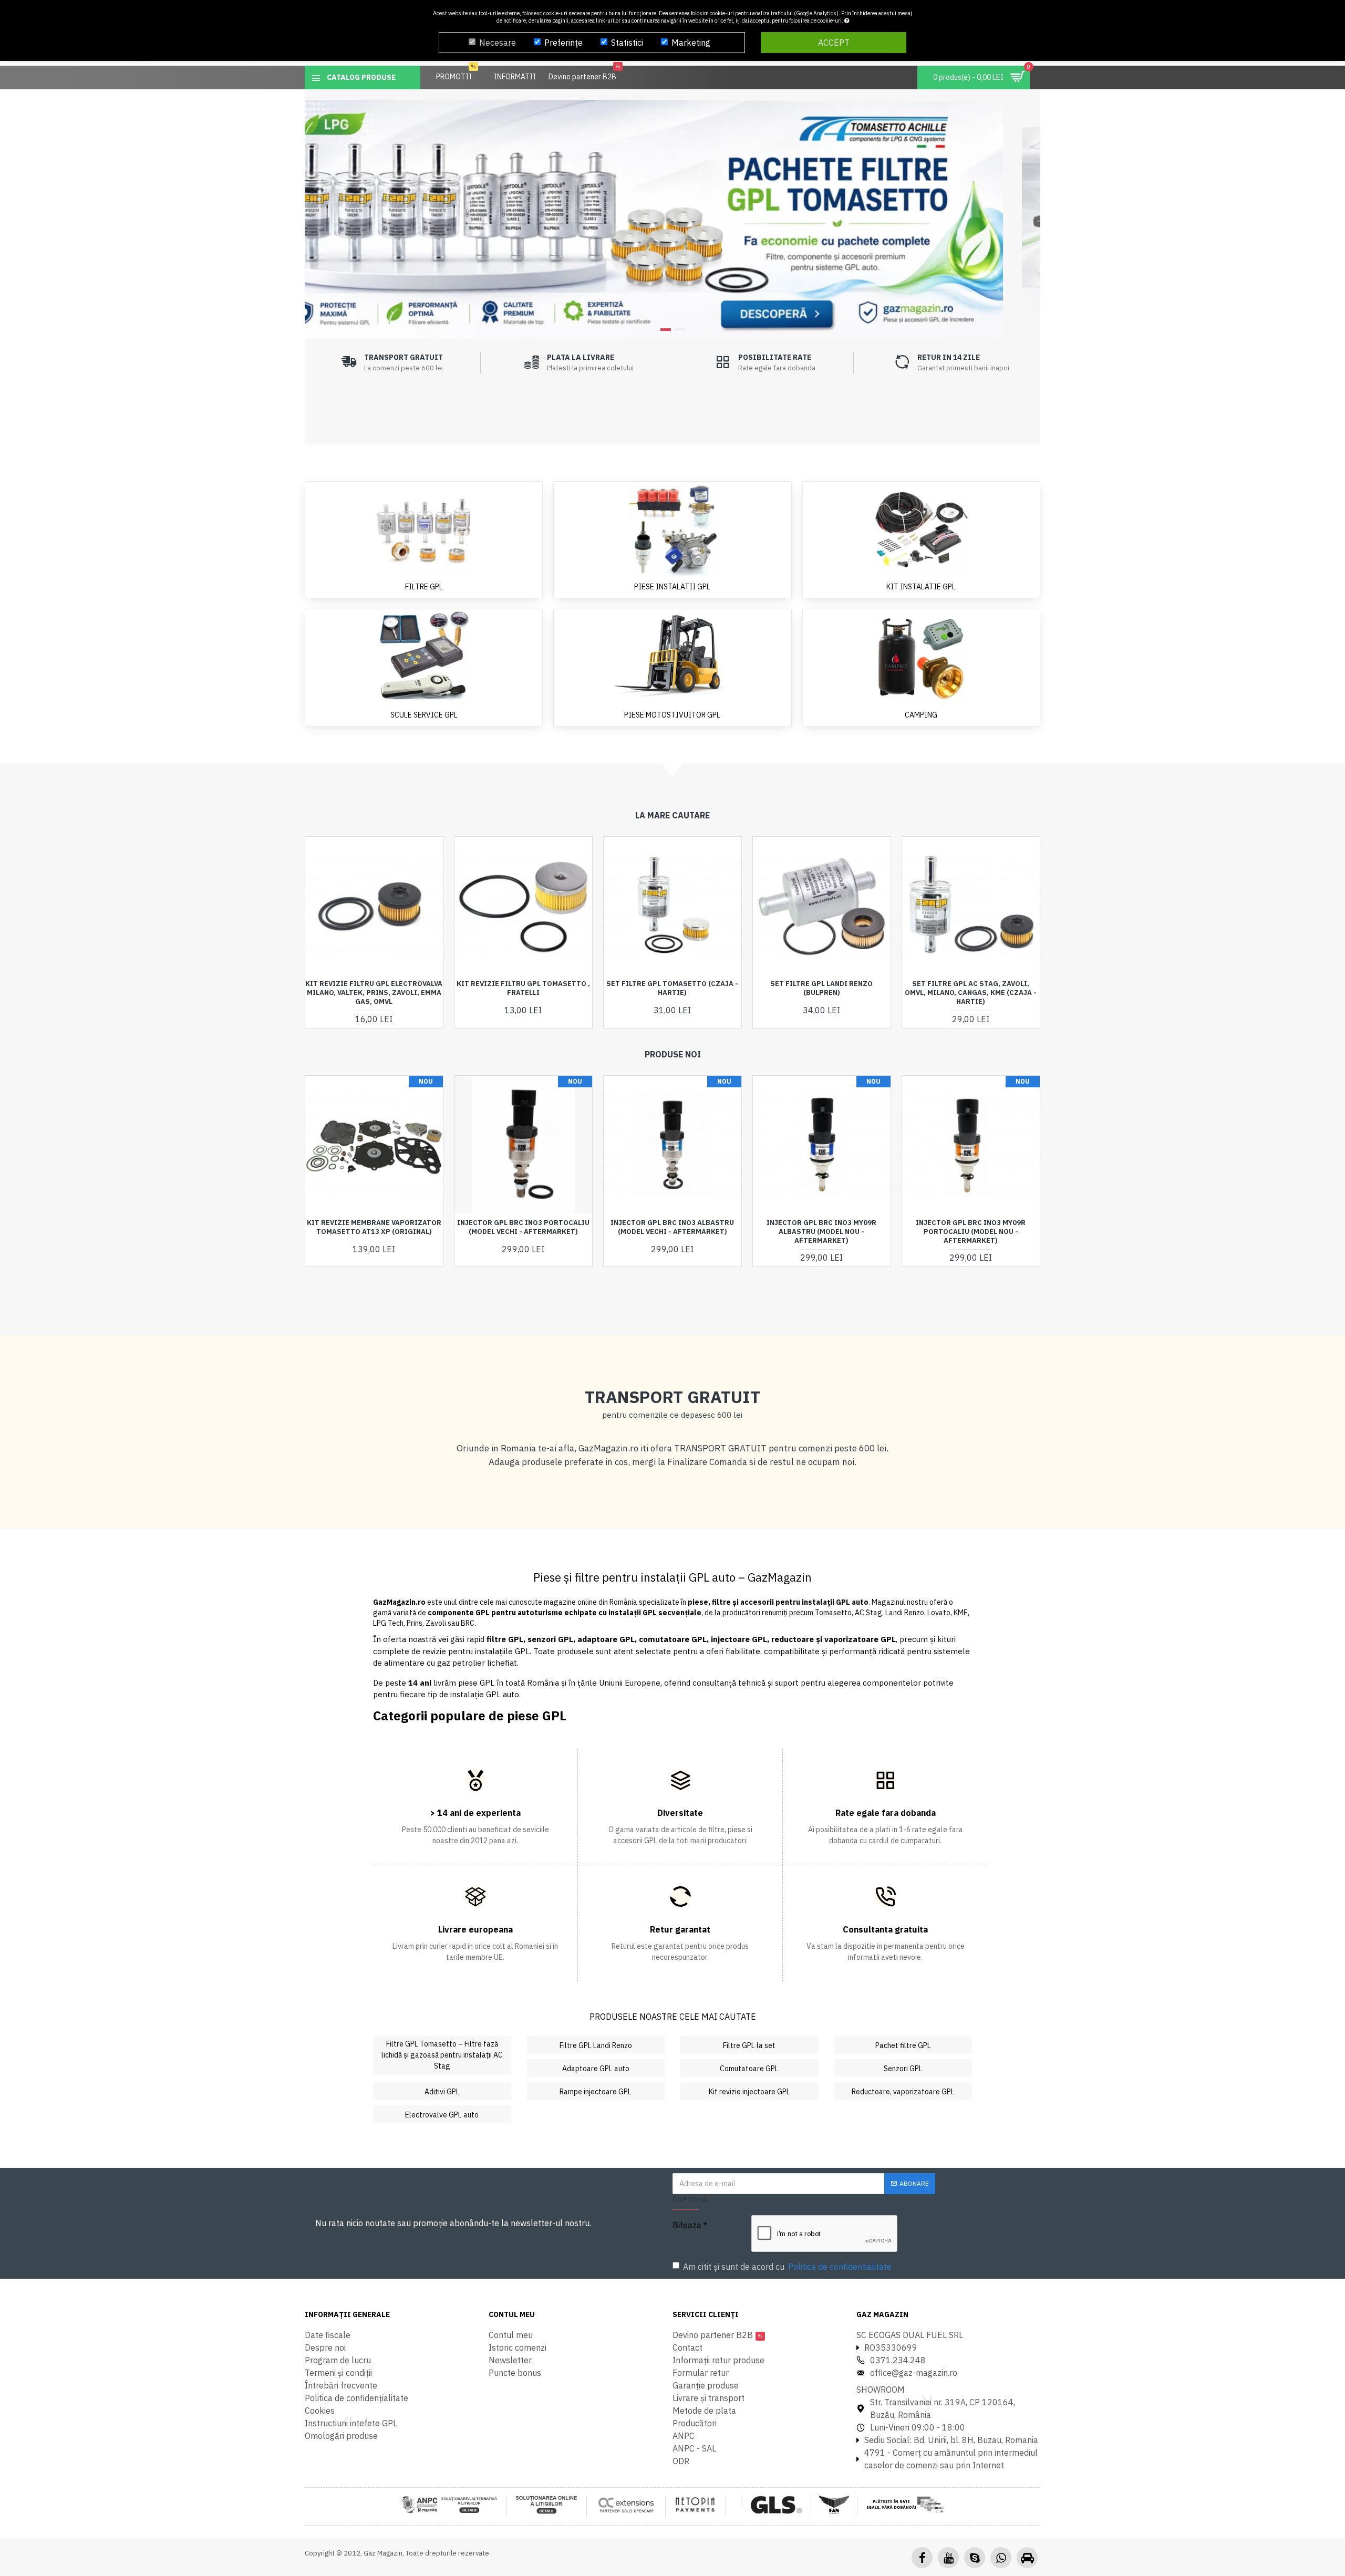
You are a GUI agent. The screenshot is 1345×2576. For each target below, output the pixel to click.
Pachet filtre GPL (903, 2045)
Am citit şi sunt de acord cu (787, 2267)
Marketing (691, 43)
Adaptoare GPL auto (596, 2069)
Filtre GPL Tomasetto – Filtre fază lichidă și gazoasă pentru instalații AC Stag (442, 2055)
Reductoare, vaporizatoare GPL (903, 2092)
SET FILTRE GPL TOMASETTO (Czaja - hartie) (672, 988)
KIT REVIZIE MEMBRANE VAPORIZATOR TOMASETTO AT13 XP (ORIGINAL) (374, 1227)
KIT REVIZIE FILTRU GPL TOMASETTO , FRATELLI (523, 988)
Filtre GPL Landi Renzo (596, 2045)
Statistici (627, 43)
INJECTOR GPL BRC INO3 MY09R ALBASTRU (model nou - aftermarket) (821, 1232)
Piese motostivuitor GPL (672, 715)
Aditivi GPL (442, 2092)
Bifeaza (687, 2225)
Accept (834, 43)
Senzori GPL (903, 2069)
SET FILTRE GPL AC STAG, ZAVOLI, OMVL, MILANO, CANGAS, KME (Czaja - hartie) (971, 993)
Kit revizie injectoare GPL (749, 2092)
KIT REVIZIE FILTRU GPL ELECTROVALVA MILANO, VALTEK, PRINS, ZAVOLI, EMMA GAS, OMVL (374, 993)
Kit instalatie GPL (921, 587)
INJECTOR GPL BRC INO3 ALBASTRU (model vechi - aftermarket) (672, 1227)
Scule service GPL (424, 715)
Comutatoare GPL (749, 2069)
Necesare (498, 43)
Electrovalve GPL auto (442, 2115)
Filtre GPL (424, 587)
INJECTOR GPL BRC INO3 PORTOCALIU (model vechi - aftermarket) (523, 1227)
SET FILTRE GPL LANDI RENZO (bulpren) (821, 988)
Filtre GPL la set (749, 2045)
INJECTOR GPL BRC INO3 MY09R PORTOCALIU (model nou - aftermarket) (971, 1232)
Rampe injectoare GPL (596, 2092)
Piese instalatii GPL (672, 587)
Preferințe (563, 43)
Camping (921, 715)
